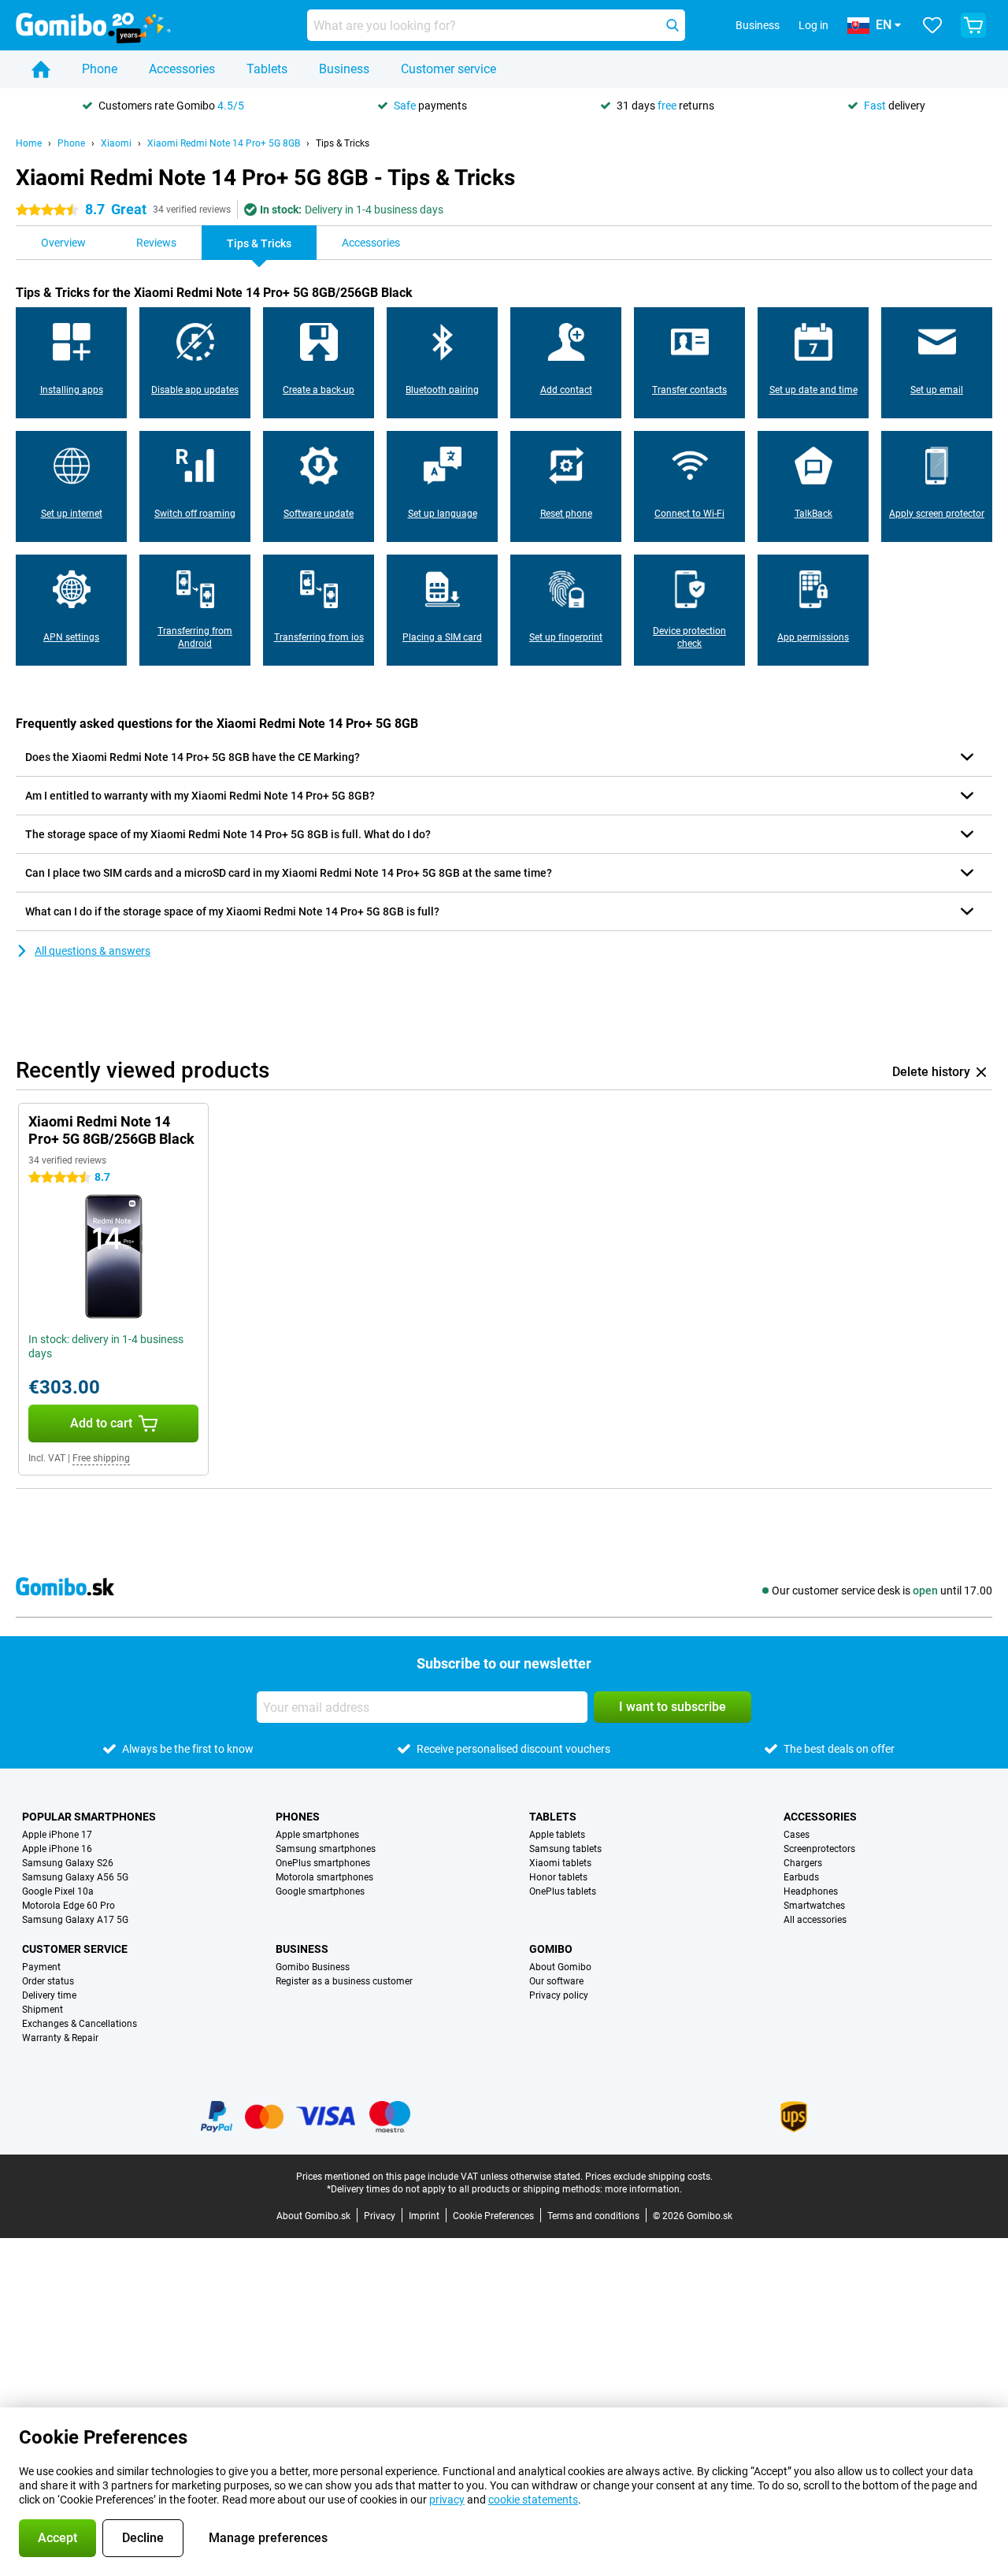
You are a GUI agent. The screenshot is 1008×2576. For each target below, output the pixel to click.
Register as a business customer (344, 1981)
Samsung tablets (565, 1849)
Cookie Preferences (493, 2216)
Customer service (448, 69)
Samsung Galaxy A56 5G (75, 1877)
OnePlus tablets (563, 1891)
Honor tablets (558, 1877)
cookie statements (533, 2500)
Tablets (267, 69)
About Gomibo (560, 1967)
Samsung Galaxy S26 (68, 1863)
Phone (100, 69)
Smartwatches (814, 1906)
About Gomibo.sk (313, 2216)
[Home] (41, 69)
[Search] (673, 25)
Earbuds (801, 1877)
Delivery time (49, 1995)
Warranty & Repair (60, 2038)
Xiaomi (116, 143)
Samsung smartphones (326, 1849)
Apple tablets (557, 1835)
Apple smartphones (317, 1835)
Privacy (380, 2216)
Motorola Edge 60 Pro (69, 1906)
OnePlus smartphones (323, 1863)
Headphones (811, 1891)
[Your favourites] (932, 25)
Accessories (182, 69)
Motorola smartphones (324, 1877)
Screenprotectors (819, 1849)
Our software (556, 1981)
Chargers (803, 1863)
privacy (447, 2500)
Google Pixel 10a (58, 1891)
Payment (41, 1967)
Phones (298, 1817)
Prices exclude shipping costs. (649, 2177)
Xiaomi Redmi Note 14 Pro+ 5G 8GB (224, 143)
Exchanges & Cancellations (80, 2024)
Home (29, 143)
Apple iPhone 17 (57, 1835)
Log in (813, 25)
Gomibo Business (313, 1967)
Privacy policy (559, 1995)
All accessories (815, 1920)
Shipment (43, 2010)
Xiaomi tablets (560, 1863)
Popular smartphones (89, 1817)
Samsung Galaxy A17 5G (75, 1920)
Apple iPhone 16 (57, 1849)
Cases (797, 1835)
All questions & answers (93, 951)
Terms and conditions (593, 2216)
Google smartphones (320, 1891)
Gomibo (551, 1949)
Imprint (424, 2216)
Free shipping (101, 1458)
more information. (643, 2189)
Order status (48, 1981)
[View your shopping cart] (973, 25)
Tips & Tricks (343, 143)
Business (344, 69)
